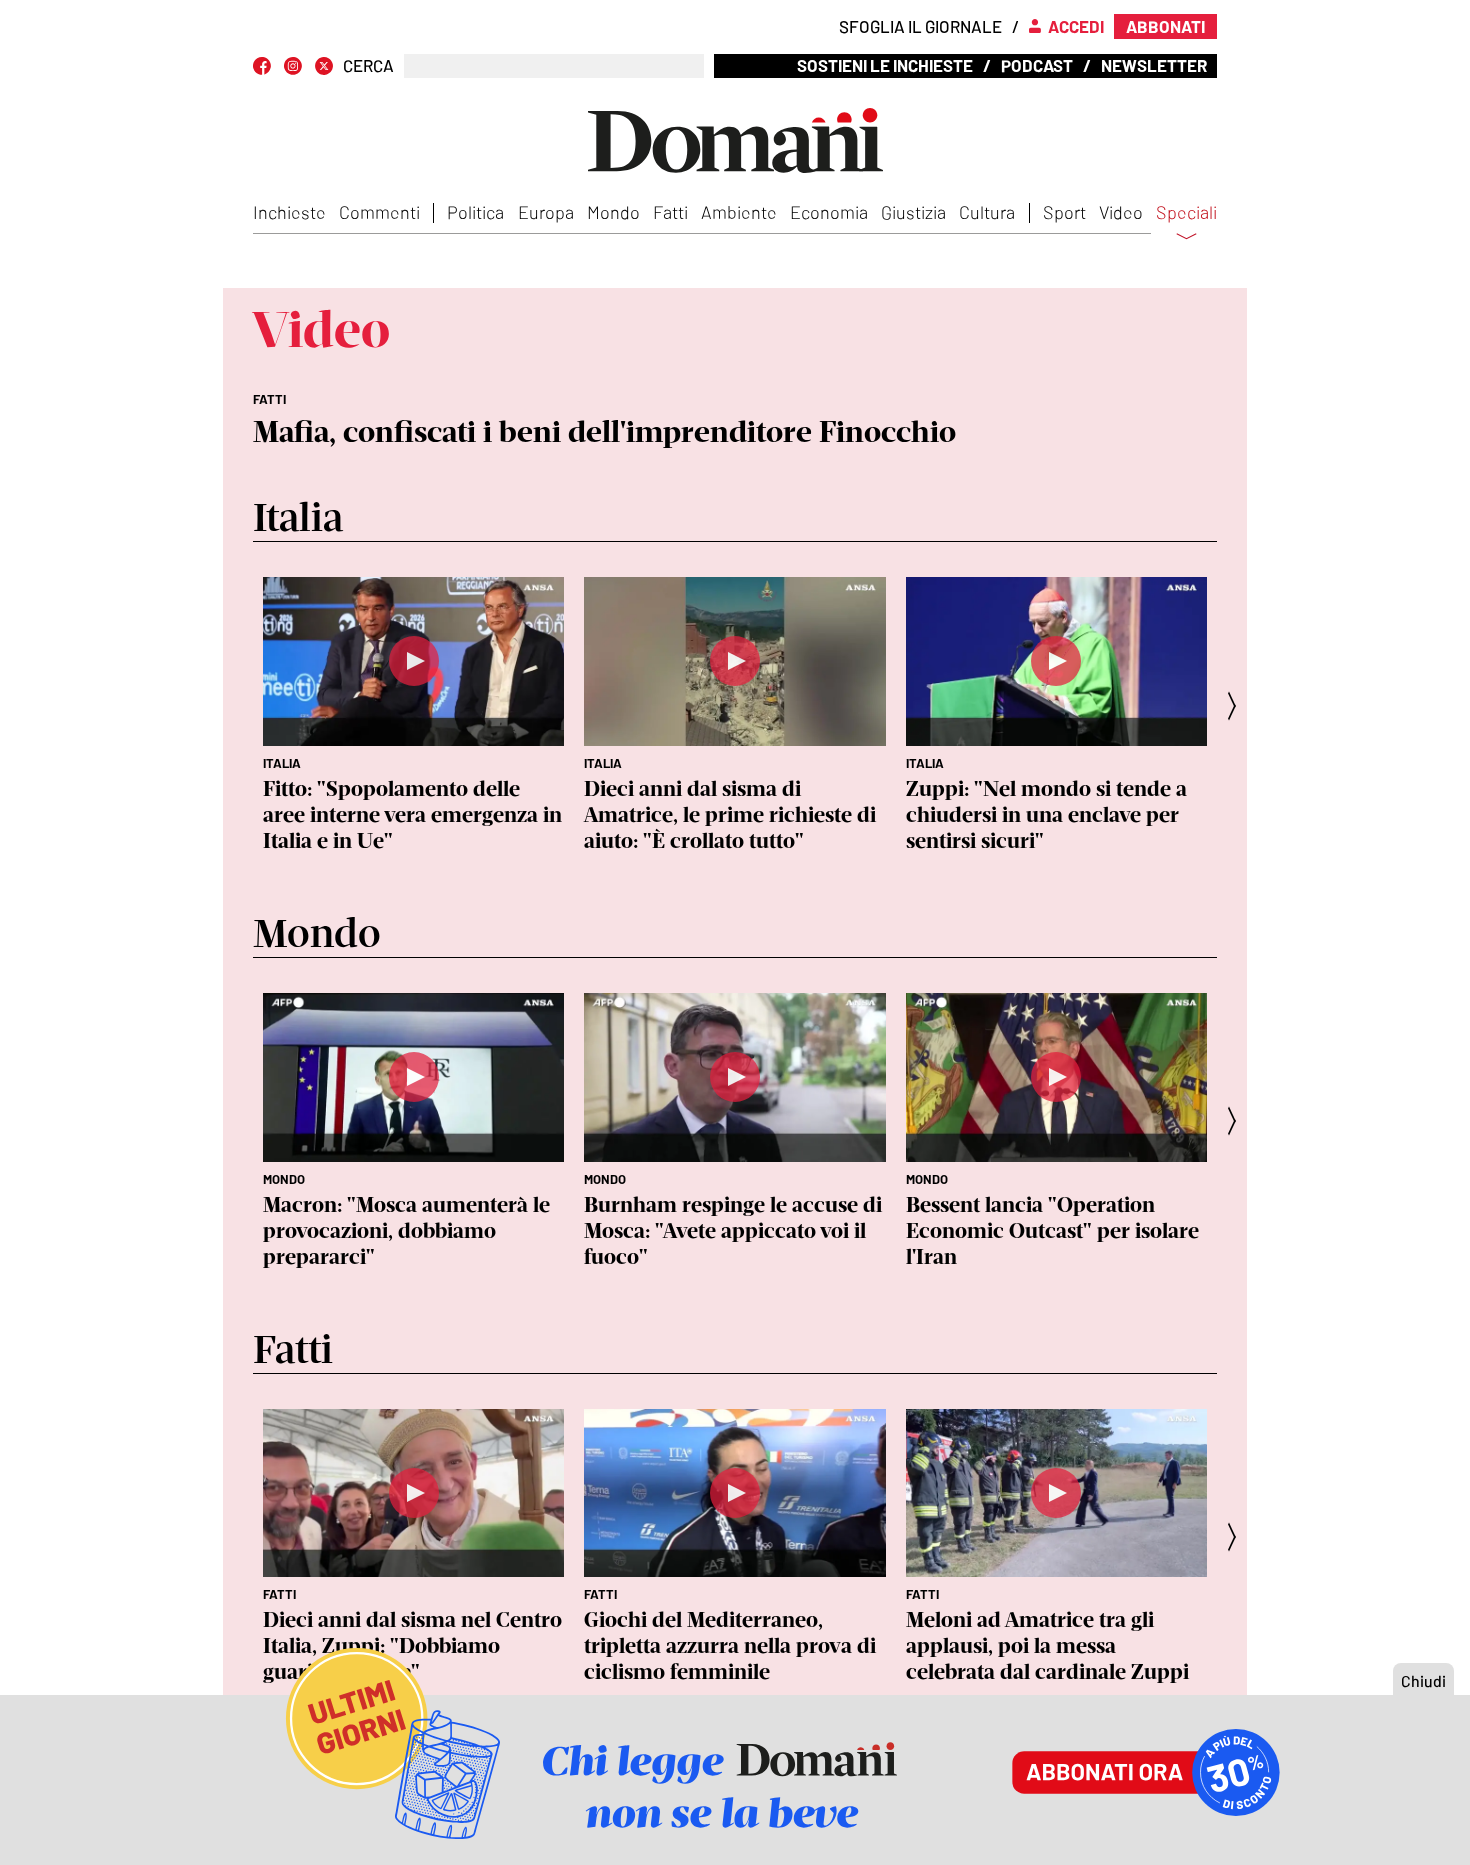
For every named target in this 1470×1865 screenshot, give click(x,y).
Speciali (1186, 213)
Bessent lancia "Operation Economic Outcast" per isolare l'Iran (1052, 1230)
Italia (282, 763)
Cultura (987, 212)
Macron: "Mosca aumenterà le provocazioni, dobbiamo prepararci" (406, 1230)
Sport (1064, 212)
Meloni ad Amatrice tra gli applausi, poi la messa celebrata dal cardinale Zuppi (1047, 1645)
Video (1121, 212)
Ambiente (739, 212)
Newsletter (1154, 65)
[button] (1238, 705)
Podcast (1037, 65)
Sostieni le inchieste (885, 65)
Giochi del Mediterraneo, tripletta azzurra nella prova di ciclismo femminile (730, 1645)
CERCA (368, 65)
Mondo (613, 212)
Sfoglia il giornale (920, 26)
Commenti (379, 212)
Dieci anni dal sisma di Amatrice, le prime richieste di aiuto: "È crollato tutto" (730, 814)
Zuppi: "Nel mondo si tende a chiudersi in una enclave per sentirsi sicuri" (1046, 814)
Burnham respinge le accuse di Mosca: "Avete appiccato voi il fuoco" (733, 1230)
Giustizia (913, 212)
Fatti (670, 212)
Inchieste (289, 212)
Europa (546, 212)
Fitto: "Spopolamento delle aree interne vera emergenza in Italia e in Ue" (412, 814)
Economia (829, 212)
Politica (475, 212)
